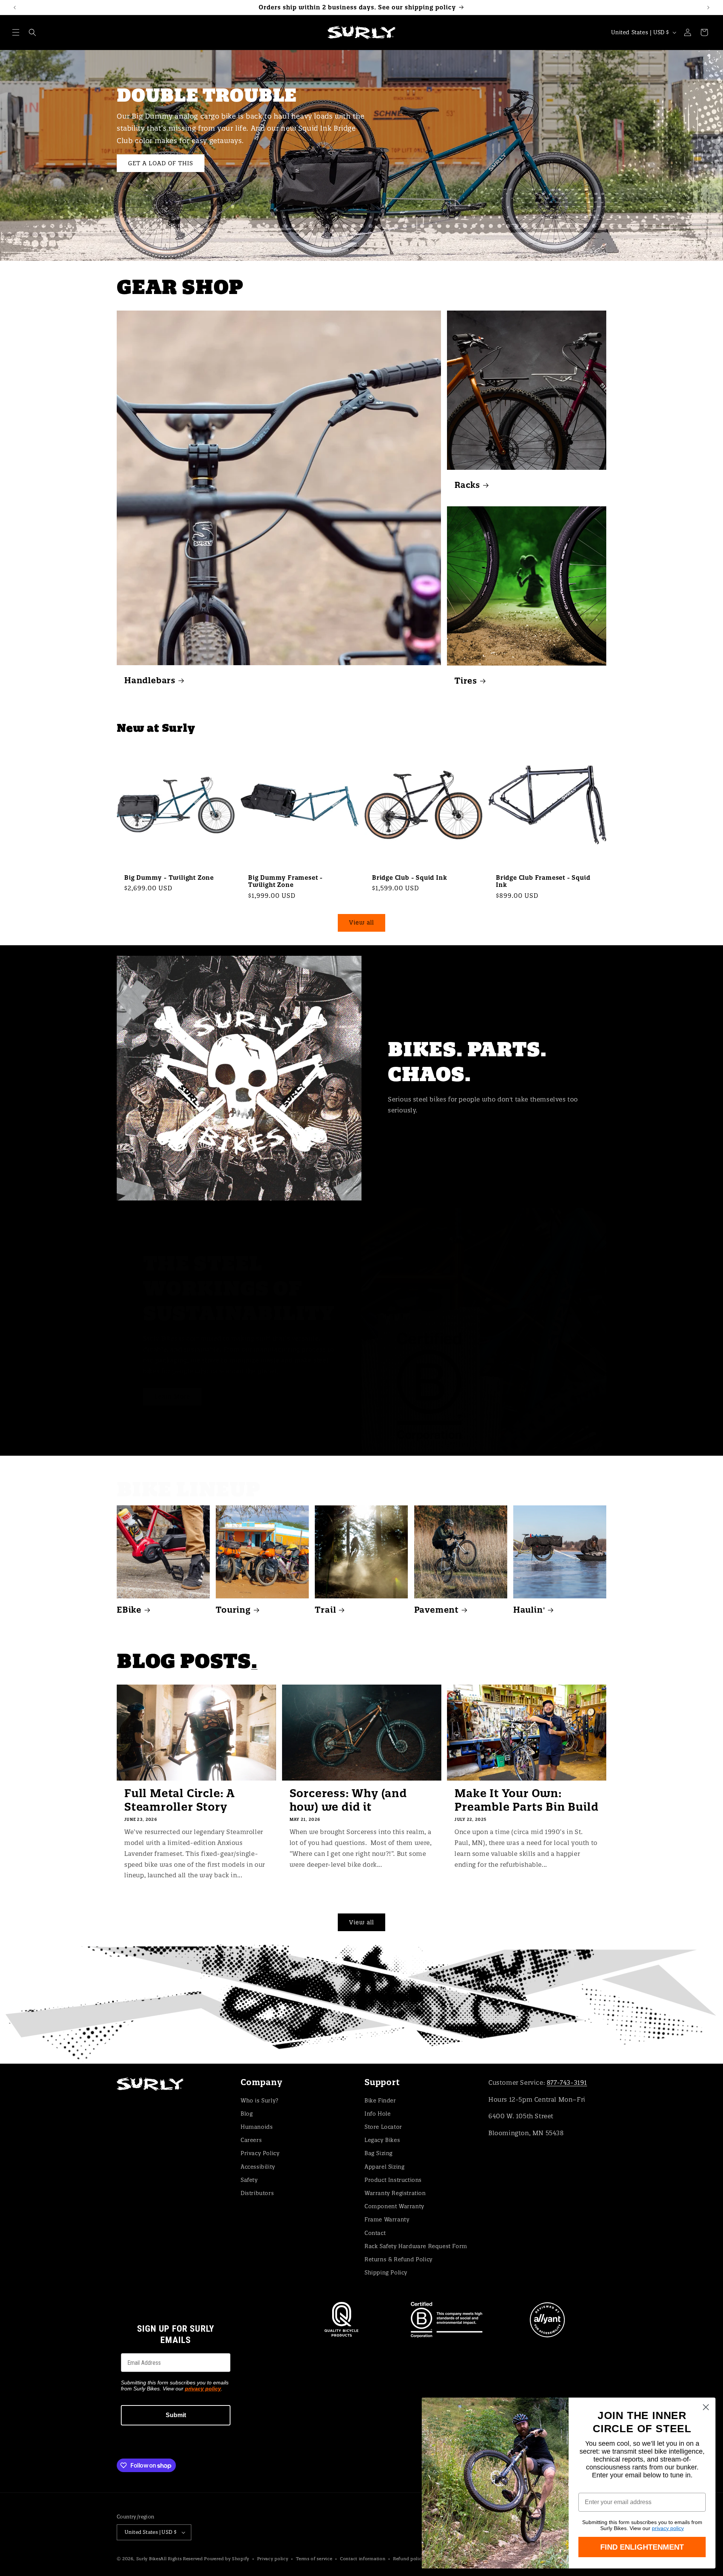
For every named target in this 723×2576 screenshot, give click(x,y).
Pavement (436, 1610)
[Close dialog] (706, 2407)
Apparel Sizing (384, 2167)
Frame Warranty (387, 2220)
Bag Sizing (379, 2153)
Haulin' (529, 1610)
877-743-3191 (567, 2082)
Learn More (172, 1396)
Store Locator (383, 2127)
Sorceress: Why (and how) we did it (348, 1800)
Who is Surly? (260, 2101)
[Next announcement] (708, 8)
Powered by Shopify (227, 2559)
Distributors (257, 2193)
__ (361, 2004)
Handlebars (150, 680)
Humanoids (257, 2127)
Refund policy (409, 2559)
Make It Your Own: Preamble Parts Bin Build (526, 1800)
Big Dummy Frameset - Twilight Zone (285, 881)
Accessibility (258, 2167)
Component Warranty (394, 2206)
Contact (375, 2233)
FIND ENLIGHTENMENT (642, 2547)
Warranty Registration (395, 2193)
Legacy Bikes (382, 2140)
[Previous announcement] (15, 8)
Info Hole (378, 2114)
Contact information (363, 2559)
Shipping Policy (386, 2273)
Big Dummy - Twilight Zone (169, 878)
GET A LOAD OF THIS (161, 163)
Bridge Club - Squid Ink (410, 878)
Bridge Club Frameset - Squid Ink (543, 881)
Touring (233, 1610)
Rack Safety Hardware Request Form (416, 2246)
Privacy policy (273, 2559)
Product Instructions (393, 2180)
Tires (466, 680)
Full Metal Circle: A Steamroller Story (179, 1800)
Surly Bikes (149, 2559)
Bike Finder (380, 2101)
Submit (176, 2415)
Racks (467, 485)
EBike (129, 1610)
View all (361, 922)
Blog (247, 2114)
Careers (251, 2140)
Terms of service (314, 2559)
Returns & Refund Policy (399, 2259)
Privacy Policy (260, 2153)
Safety (249, 2180)
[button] (16, 32)
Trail (325, 1610)
